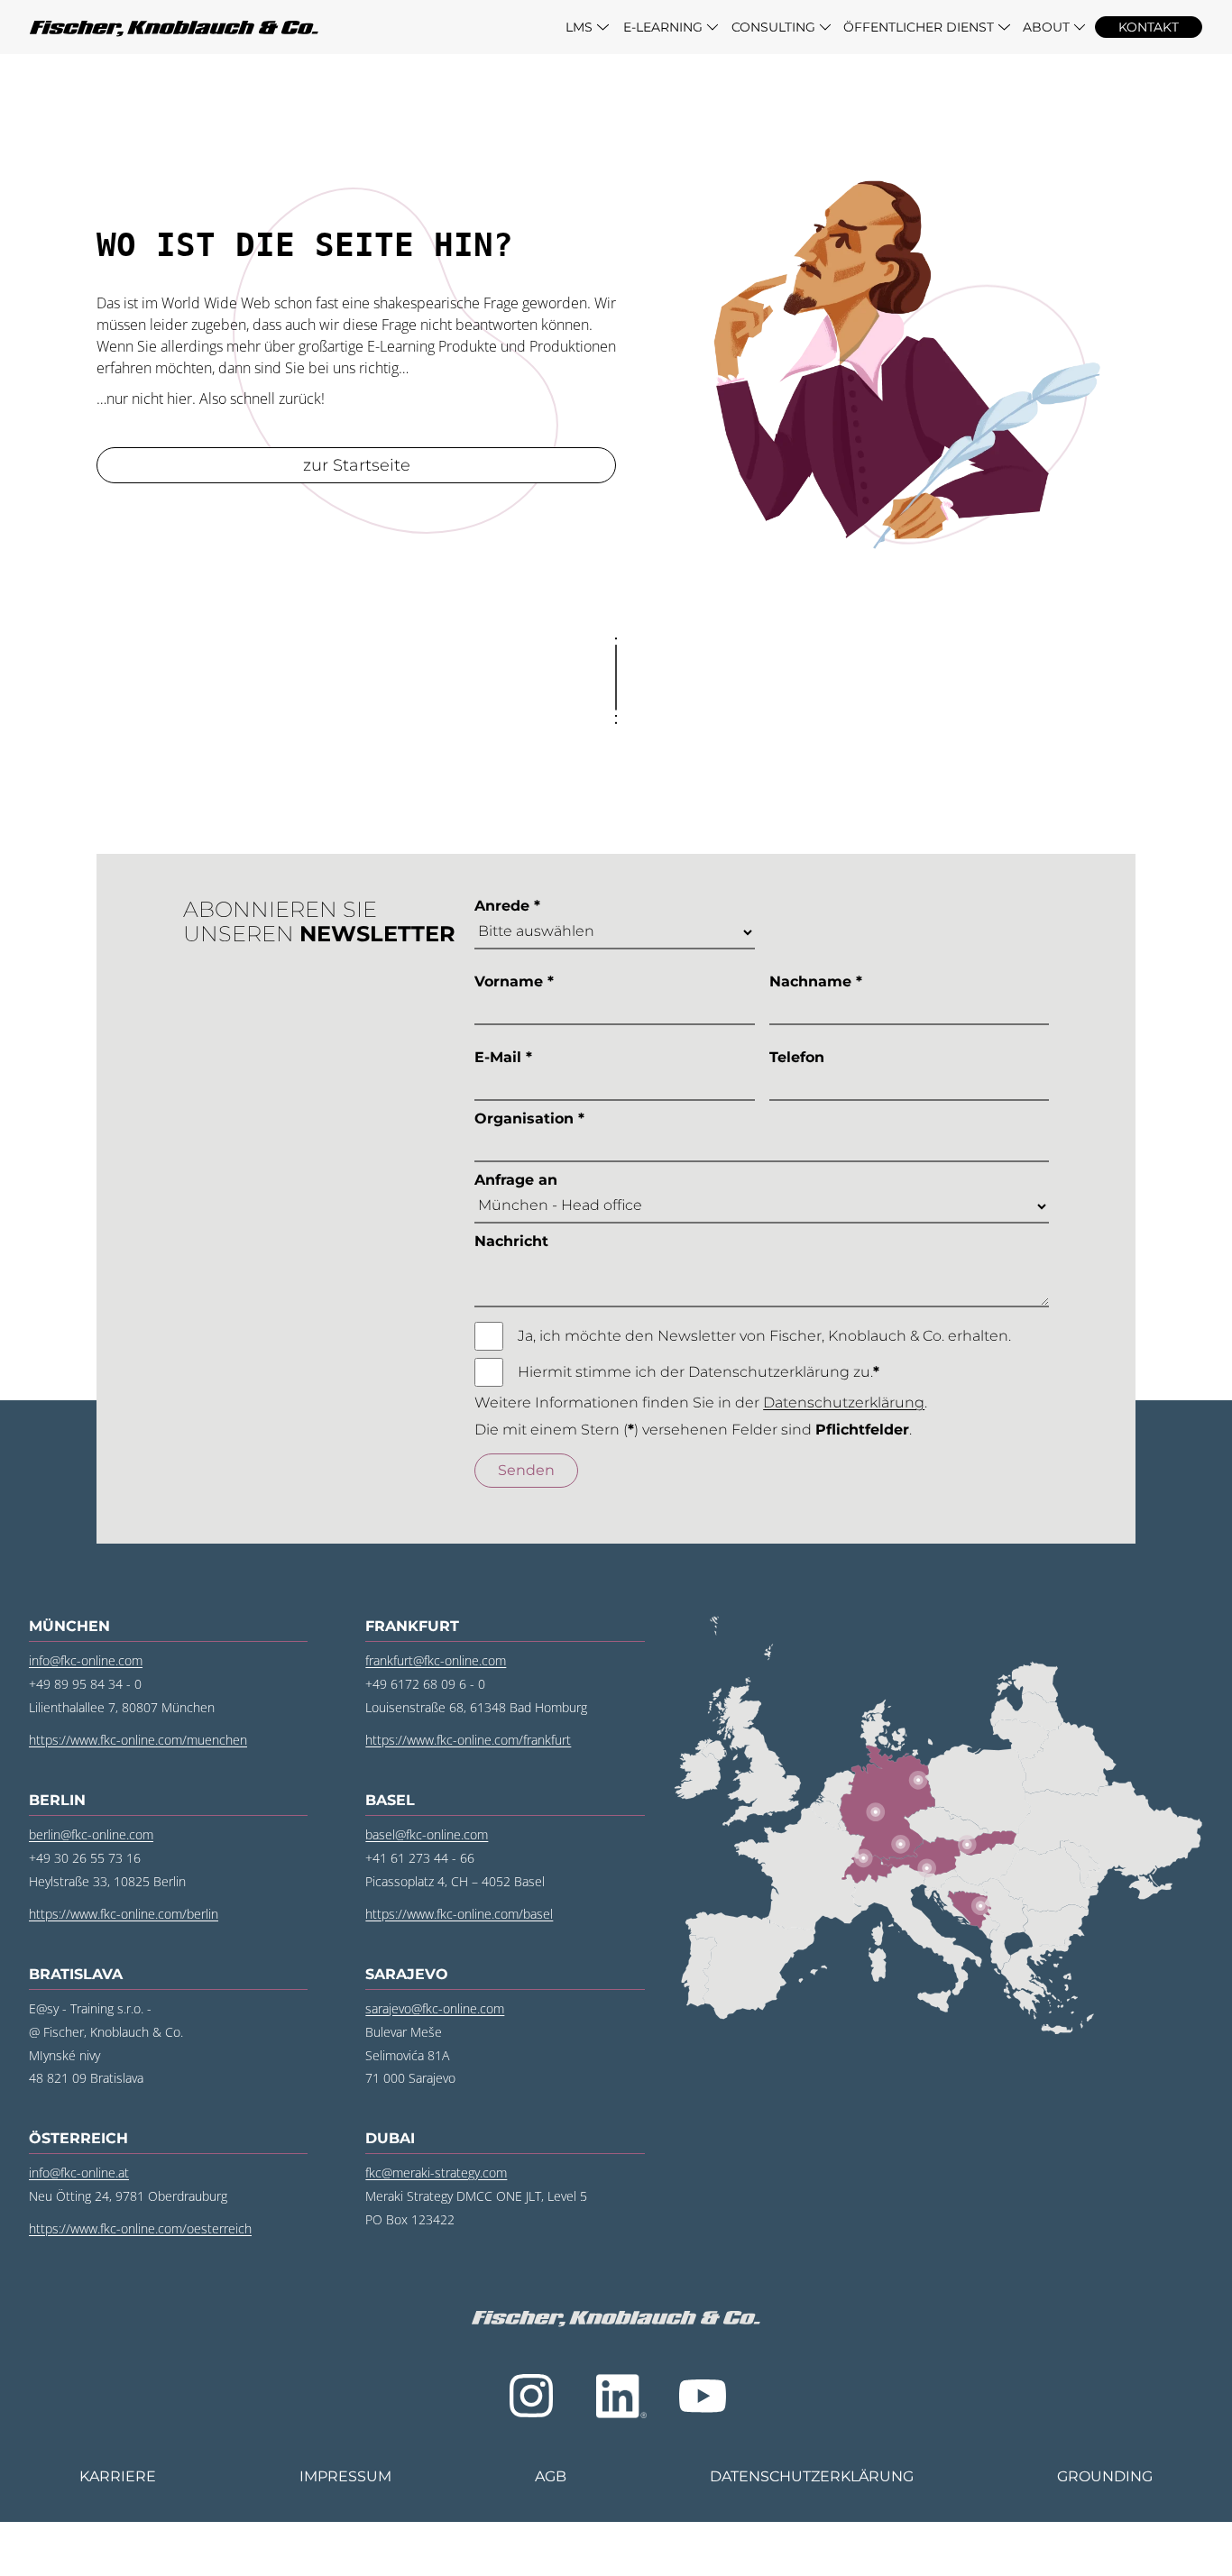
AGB (551, 2476)
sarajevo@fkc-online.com (435, 2008)
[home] (293, 27)
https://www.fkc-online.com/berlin (124, 1914)
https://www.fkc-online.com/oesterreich (140, 2228)
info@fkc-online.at (79, 2173)
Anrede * (507, 906)
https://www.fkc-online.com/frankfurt (468, 1740)
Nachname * (816, 981)
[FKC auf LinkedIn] (618, 2396)
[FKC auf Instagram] (531, 2396)
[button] (588, 27)
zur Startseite (357, 465)
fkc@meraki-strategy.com (436, 2173)
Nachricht (511, 1241)
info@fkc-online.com (86, 1660)
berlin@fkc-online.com (91, 1834)
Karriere (118, 2476)
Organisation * (529, 1118)
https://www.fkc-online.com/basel (459, 1914)
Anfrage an (516, 1180)
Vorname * (514, 981)
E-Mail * (503, 1057)
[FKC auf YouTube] (703, 2396)
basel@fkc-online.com (427, 1834)
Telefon (797, 1057)
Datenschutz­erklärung (812, 2476)
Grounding (1105, 2476)
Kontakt (1149, 27)
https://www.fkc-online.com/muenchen (138, 1740)
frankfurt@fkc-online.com (436, 1660)
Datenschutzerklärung (844, 1403)
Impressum (345, 2476)
